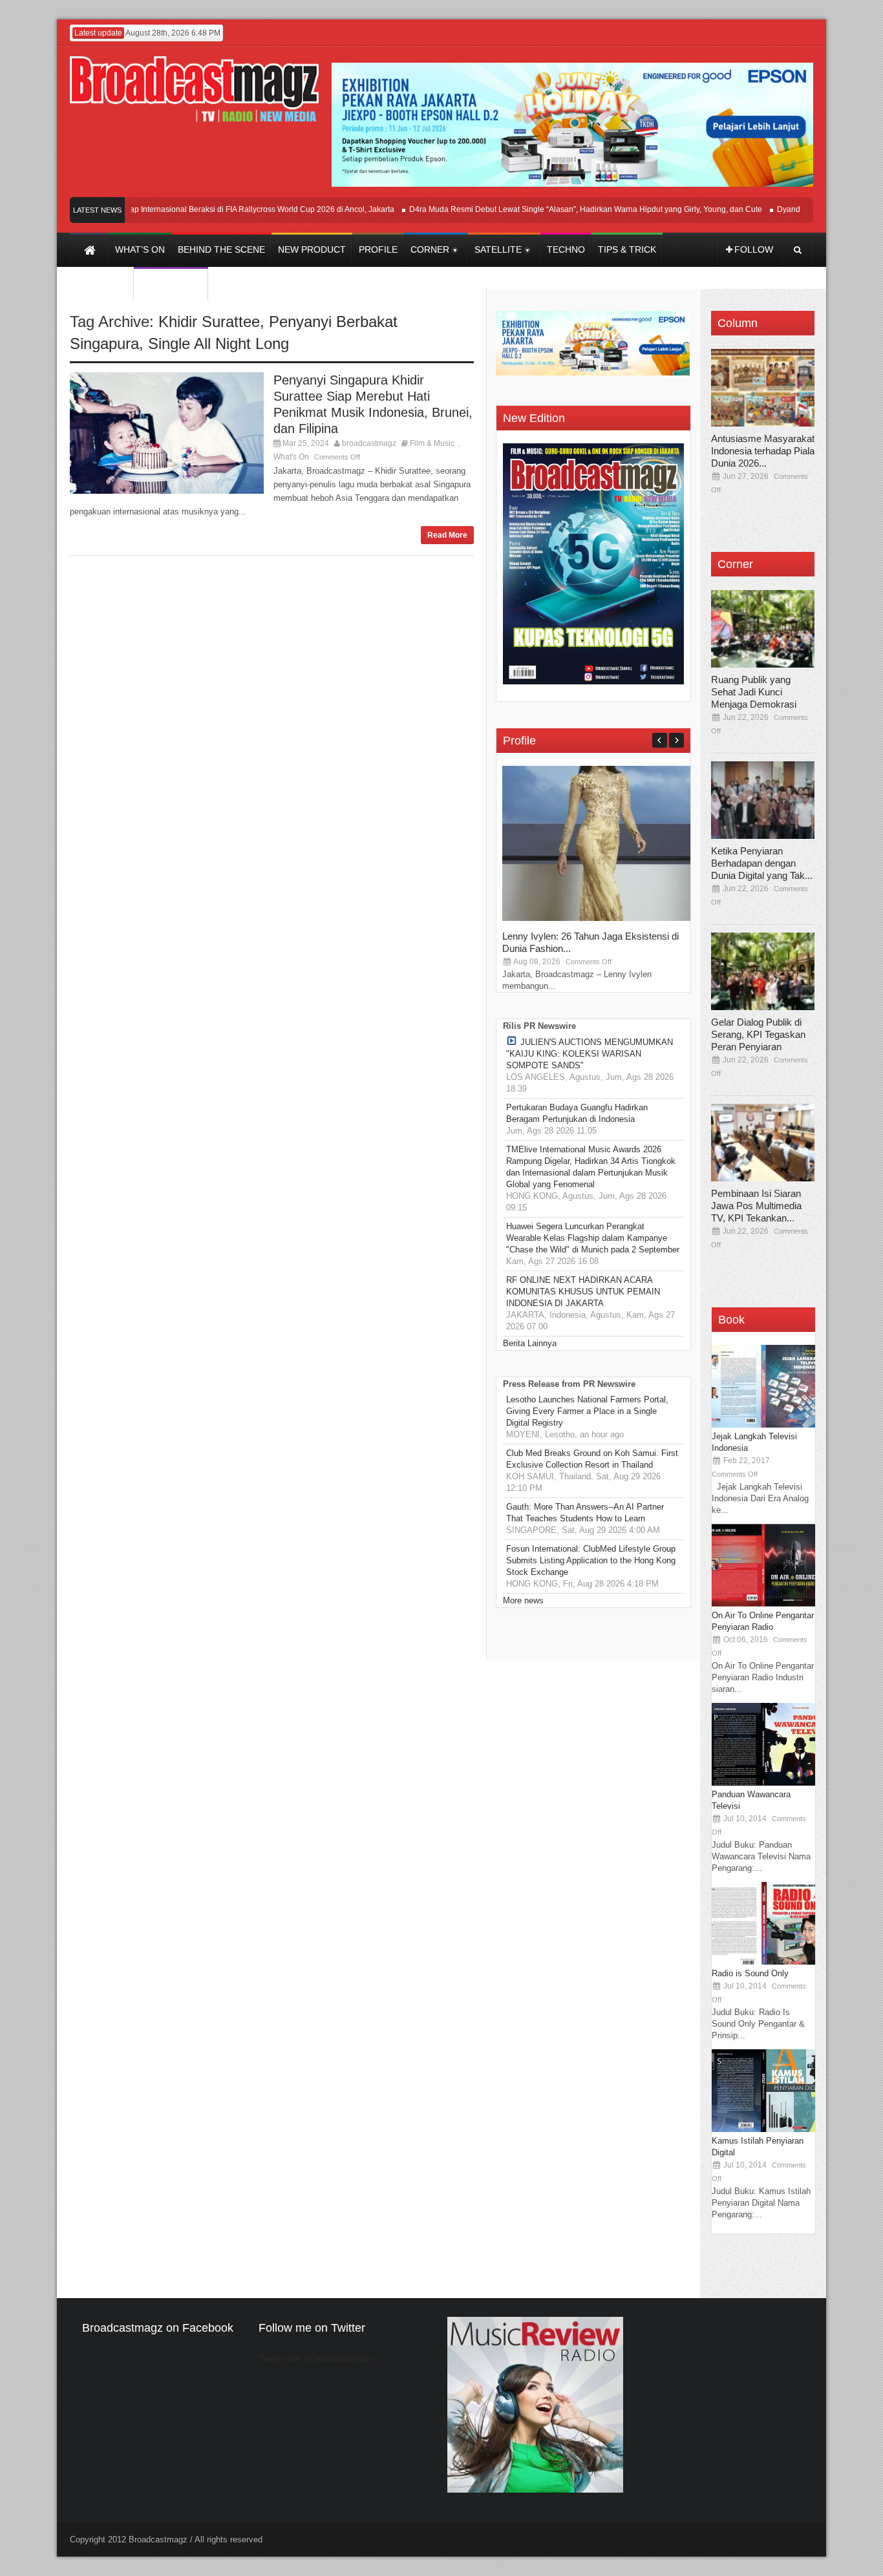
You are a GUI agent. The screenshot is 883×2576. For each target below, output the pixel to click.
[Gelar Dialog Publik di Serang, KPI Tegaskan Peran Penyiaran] (763, 971)
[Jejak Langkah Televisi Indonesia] (763, 1425)
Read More (447, 535)
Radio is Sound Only (750, 1973)
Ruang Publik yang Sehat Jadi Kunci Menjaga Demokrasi (754, 692)
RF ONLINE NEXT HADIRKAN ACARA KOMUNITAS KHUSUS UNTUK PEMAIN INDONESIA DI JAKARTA (583, 1292)
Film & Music (432, 443)
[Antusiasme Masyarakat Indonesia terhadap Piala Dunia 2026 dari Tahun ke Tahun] (763, 388)
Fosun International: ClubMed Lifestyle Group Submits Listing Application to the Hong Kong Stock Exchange (591, 1560)
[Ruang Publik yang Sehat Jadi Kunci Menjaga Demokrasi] (763, 629)
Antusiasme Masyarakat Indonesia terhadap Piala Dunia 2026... (763, 451)
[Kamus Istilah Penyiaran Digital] (763, 2129)
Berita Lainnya (530, 1343)
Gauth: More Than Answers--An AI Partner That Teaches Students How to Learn (585, 1513)
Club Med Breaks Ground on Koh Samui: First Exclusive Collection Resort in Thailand (592, 1459)
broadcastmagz (369, 443)
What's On (291, 457)
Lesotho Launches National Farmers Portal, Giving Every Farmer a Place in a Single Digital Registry (587, 1411)
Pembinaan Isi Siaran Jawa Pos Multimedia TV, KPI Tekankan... (756, 1206)
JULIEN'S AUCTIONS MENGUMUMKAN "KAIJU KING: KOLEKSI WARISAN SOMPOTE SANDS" (590, 1054)
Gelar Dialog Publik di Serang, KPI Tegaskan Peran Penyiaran (758, 1034)
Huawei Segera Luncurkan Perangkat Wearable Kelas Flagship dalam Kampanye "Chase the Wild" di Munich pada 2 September (593, 1238)
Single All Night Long (218, 343)
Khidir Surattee (209, 322)
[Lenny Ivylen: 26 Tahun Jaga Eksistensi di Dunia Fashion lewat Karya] (599, 918)
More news (523, 1600)
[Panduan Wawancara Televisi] (763, 1783)
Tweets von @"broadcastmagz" (317, 2359)
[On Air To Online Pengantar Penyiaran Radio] (763, 1604)
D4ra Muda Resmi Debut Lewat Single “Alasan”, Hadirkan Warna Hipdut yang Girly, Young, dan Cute (558, 209)
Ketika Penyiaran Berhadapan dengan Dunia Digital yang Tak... (762, 863)
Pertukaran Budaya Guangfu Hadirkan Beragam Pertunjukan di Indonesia (577, 1113)
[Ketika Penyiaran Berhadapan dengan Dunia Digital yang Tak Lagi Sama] (763, 800)
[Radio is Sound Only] (763, 1962)
